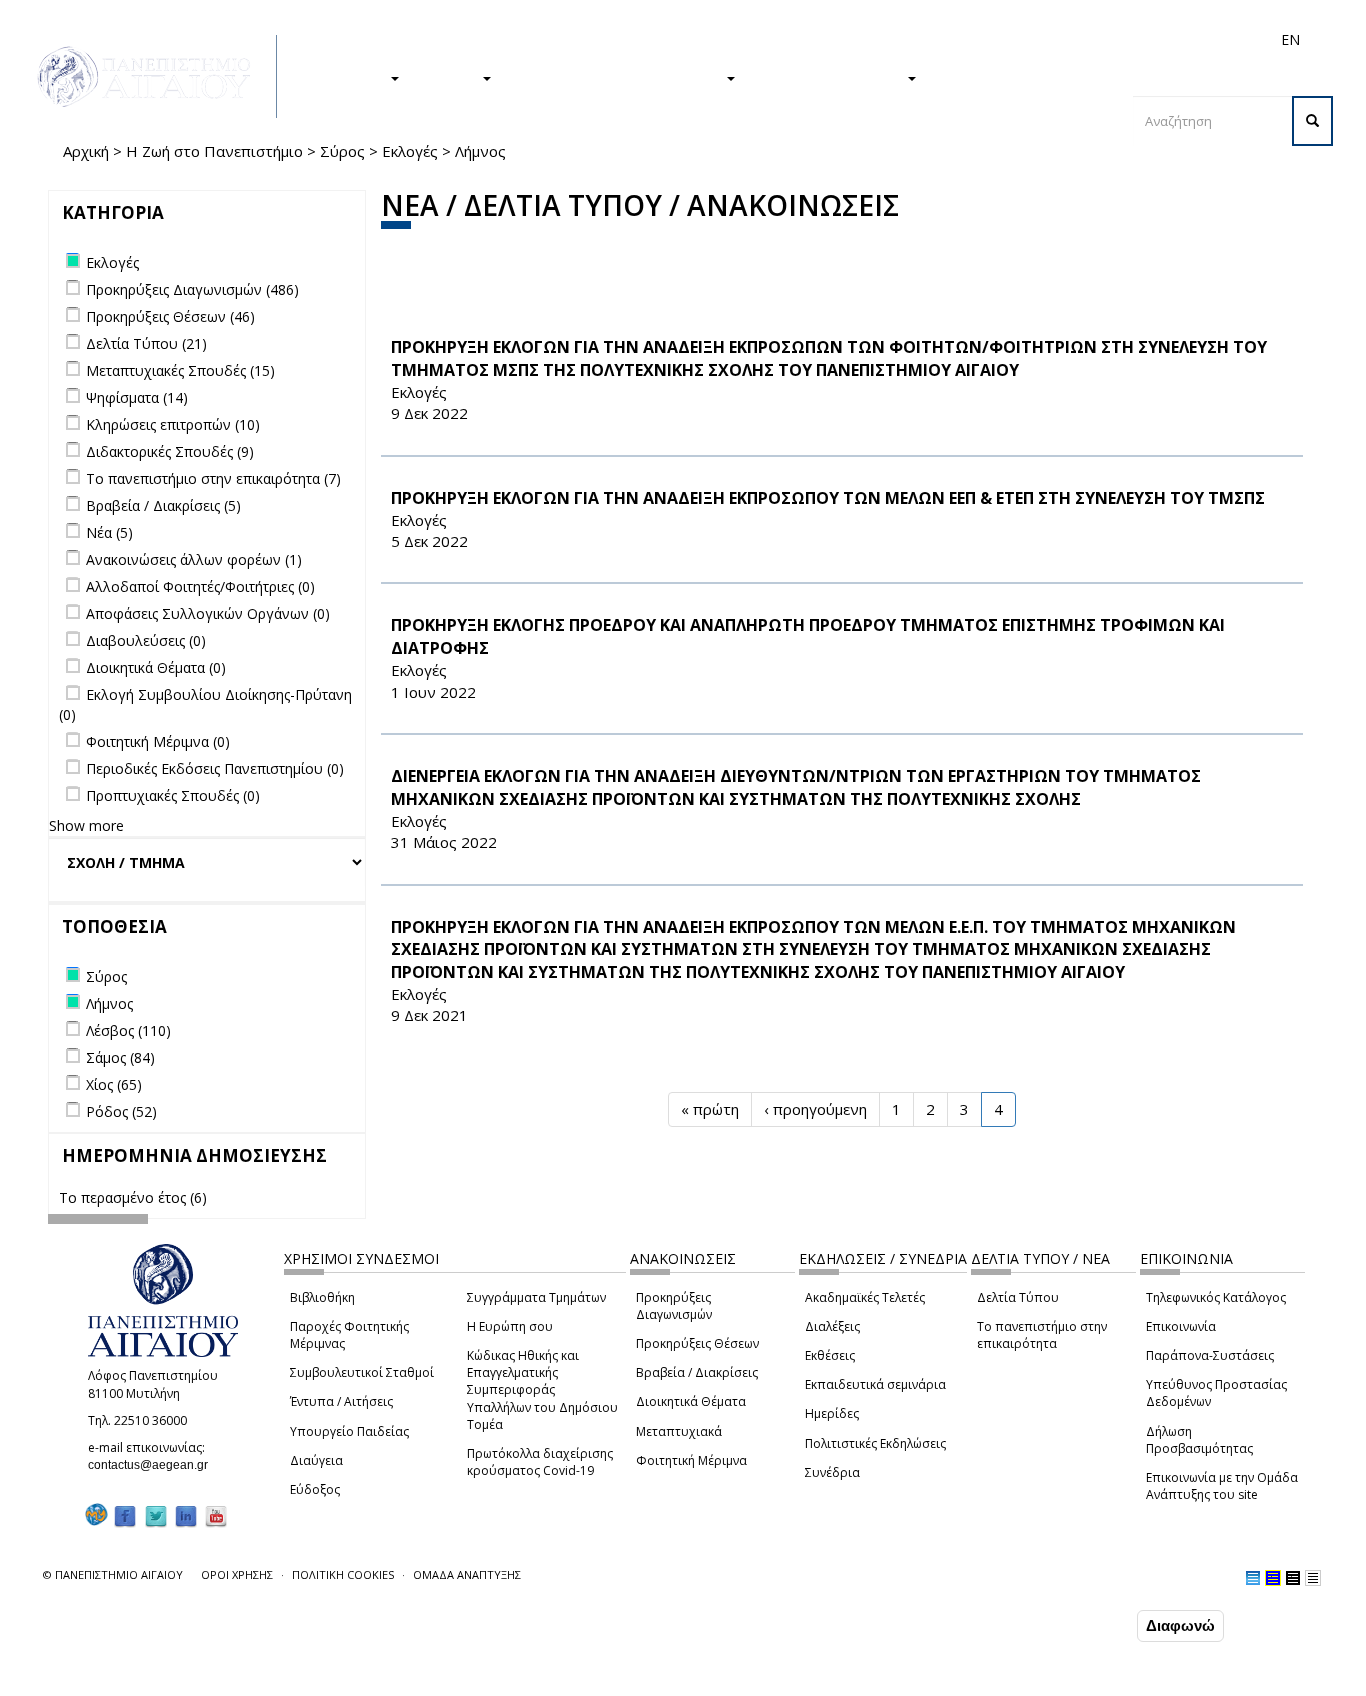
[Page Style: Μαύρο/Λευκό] (1313, 1578)
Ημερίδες (832, 1413)
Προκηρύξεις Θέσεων (697, 1343)
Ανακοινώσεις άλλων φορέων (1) (194, 559)
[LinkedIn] (186, 1515)
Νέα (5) (109, 532)
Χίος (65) (114, 1084)
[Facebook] (125, 1515)
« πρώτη (710, 1109)
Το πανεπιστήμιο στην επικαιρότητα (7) (213, 478)
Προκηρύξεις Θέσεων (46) (170, 316)
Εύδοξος (315, 1489)
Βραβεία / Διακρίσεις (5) (163, 505)
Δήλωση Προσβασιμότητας (1199, 1440)
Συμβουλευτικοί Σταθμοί (362, 1372)
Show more (86, 825)
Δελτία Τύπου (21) (146, 343)
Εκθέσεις (830, 1355)
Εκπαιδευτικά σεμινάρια (875, 1384)
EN (1290, 39)
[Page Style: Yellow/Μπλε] (1273, 1578)
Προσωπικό (1077, 39)
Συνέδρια (832, 1472)
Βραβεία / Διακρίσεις (697, 1372)
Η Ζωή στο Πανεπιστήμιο (214, 151)
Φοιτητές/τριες (837, 39)
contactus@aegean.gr (154, 1465)
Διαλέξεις (832, 1326)
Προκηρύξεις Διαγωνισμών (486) (192, 289)
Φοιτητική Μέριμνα (691, 1460)
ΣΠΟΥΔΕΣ (351, 77)
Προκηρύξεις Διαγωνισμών (674, 1306)
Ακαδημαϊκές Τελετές (865, 1297)
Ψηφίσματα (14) (137, 397)
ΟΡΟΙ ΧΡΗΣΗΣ (237, 1574)
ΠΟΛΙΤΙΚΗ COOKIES (343, 1574)
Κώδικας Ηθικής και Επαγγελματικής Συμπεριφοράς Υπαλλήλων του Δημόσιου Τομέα (542, 1390)
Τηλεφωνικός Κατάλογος (1216, 1297)
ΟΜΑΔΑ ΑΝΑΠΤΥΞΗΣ (467, 1574)
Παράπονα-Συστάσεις (1210, 1355)
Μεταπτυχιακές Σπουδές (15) (180, 370)
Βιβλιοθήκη (322, 1297)
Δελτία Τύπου (1018, 1297)
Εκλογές (410, 151)
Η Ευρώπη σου (510, 1326)
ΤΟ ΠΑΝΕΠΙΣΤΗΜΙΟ (831, 77)
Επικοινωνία (1181, 1326)
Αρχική (86, 151)
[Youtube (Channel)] (216, 1515)
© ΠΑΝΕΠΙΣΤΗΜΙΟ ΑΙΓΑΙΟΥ (113, 1574)
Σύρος (342, 151)
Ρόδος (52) (121, 1111)
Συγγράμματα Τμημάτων (536, 1297)
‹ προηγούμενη (815, 1109)
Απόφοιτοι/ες (935, 39)
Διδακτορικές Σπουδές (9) (170, 451)
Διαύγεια (316, 1460)
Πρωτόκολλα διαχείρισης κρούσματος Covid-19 (540, 1462)
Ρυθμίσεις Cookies (208, 1679)
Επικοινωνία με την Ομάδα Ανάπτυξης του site (1222, 1486)
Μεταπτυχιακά (679, 1431)
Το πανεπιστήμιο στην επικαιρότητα (1042, 1335)
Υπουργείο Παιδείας (349, 1431)
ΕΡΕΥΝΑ (450, 77)
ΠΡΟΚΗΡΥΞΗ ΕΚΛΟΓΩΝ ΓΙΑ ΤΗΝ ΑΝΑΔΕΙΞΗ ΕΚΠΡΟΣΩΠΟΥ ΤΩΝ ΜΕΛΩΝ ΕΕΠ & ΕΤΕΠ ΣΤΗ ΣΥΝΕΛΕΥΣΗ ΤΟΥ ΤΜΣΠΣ (828, 498)
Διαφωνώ (1180, 1625)
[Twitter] (156, 1515)
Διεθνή (1009, 39)
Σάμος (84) (120, 1057)
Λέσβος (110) (128, 1030)
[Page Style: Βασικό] (1253, 1578)
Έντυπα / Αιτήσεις (341, 1401)
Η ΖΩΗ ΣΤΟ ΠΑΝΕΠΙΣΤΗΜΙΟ (618, 77)
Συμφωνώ (1090, 1625)
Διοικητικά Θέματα (691, 1401)
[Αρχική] (155, 76)
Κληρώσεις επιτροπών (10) (173, 424)
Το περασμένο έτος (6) (133, 1197)
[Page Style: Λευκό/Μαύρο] (1293, 1578)
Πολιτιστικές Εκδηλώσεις (875, 1443)
